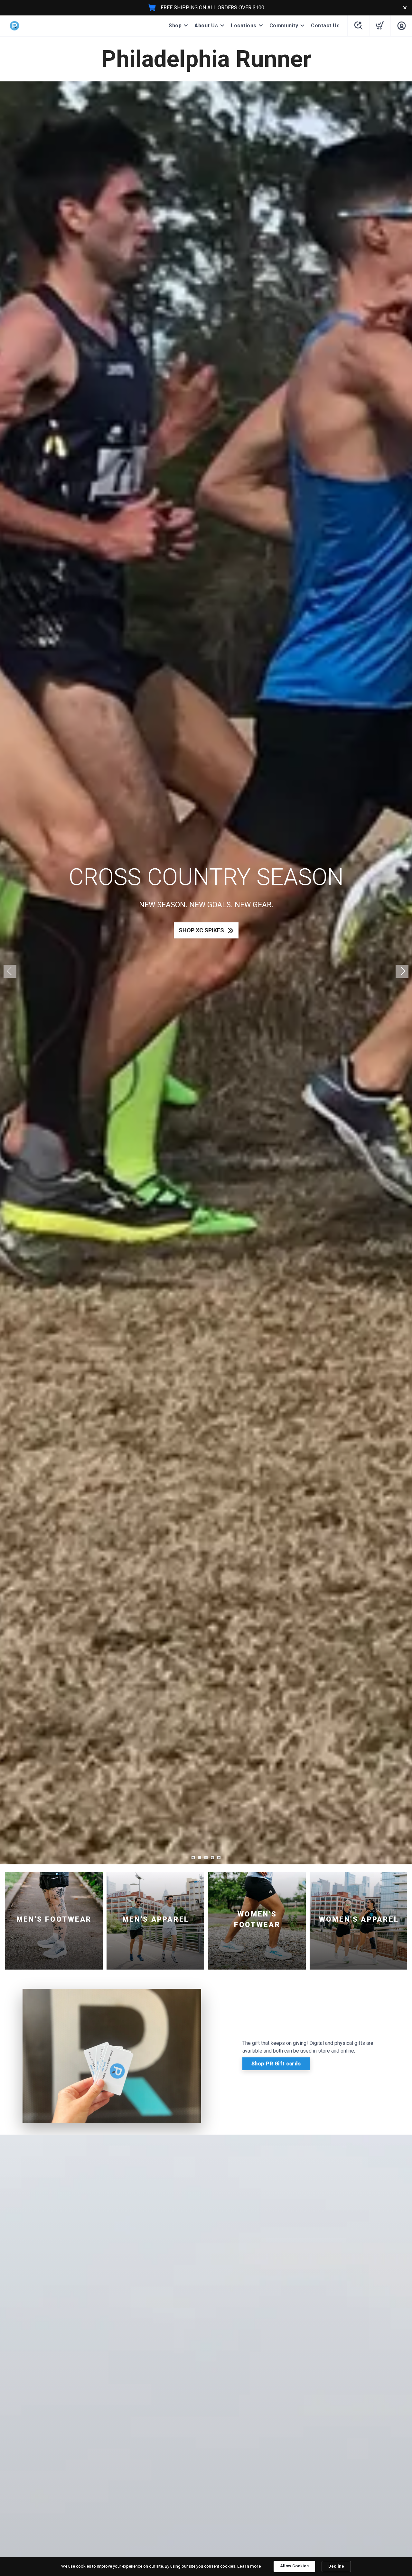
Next (402, 971)
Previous (10, 971)
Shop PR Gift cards (276, 2064)
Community (284, 26)
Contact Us (325, 26)
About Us (206, 26)
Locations (244, 26)
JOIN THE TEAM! (201, 943)
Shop (175, 26)
